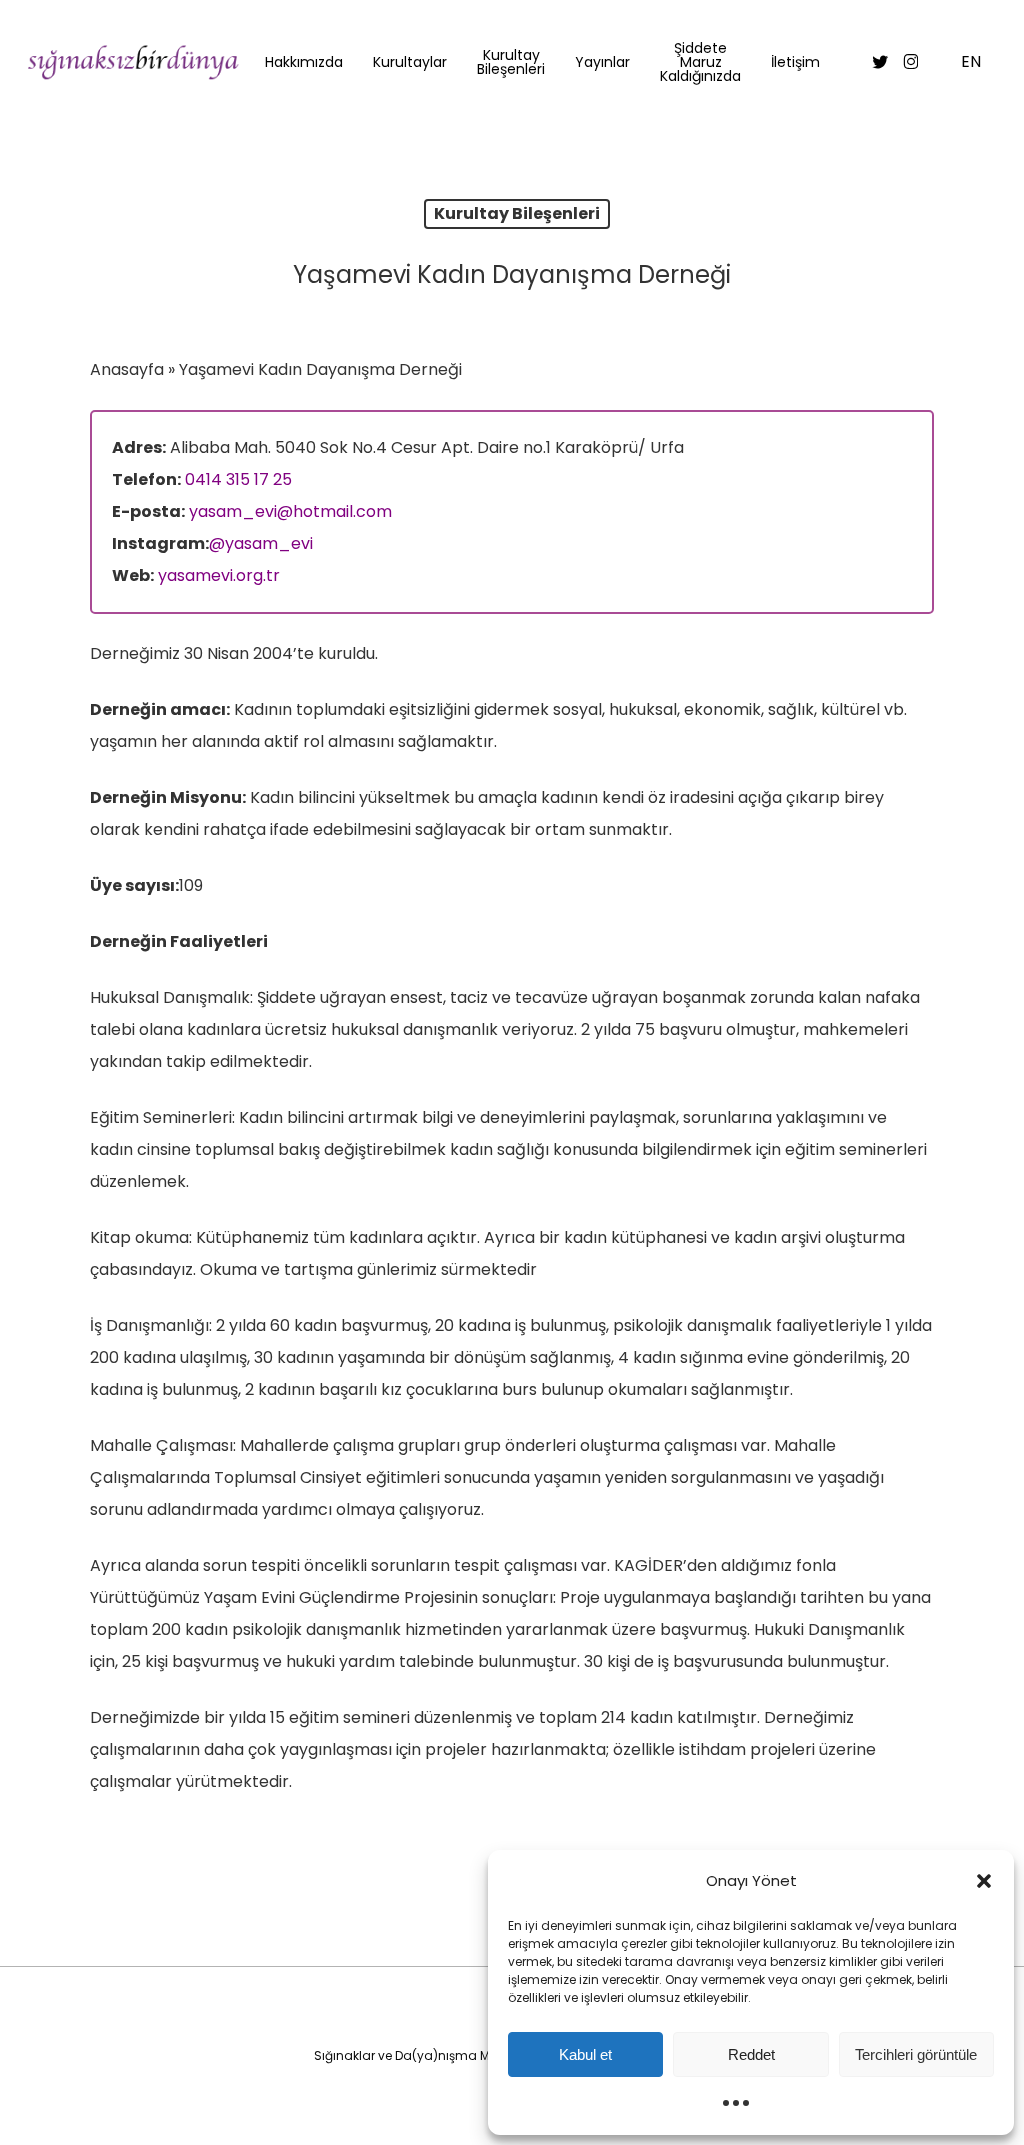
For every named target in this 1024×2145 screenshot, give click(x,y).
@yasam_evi (261, 543)
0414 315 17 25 (238, 479)
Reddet (751, 2054)
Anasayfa (127, 369)
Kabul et (585, 2054)
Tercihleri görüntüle (916, 2054)
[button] (984, 1881)
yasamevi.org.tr (219, 575)
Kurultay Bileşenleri (517, 213)
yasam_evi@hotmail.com (290, 511)
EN (971, 62)
